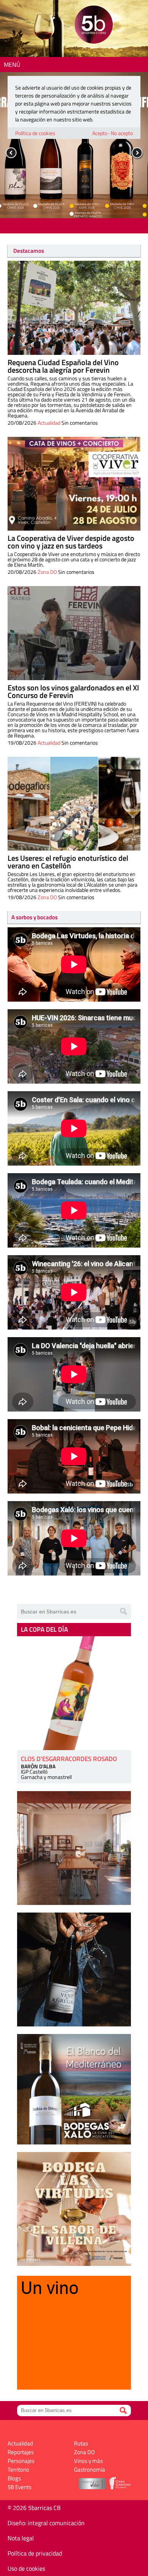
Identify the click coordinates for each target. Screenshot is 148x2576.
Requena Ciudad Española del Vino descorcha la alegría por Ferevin (63, 366)
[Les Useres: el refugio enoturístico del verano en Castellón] (74, 804)
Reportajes (21, 2452)
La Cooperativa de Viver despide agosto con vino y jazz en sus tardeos (71, 542)
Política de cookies (35, 133)
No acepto (122, 133)
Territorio (18, 2470)
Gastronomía (90, 2470)
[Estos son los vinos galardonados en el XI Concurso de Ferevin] (74, 633)
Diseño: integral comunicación (46, 2523)
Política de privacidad (35, 2553)
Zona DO (47, 572)
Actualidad (49, 423)
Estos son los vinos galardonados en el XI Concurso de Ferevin (73, 691)
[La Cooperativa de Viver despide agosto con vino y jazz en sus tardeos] (74, 484)
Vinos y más (88, 2461)
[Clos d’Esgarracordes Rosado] (74, 1693)
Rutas (81, 2443)
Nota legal (21, 2538)
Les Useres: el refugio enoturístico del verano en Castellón (68, 862)
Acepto (100, 133)
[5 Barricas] (94, 26)
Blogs (14, 2478)
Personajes (21, 2461)
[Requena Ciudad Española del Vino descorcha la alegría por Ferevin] (74, 308)
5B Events (20, 2487)
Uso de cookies (26, 2568)
